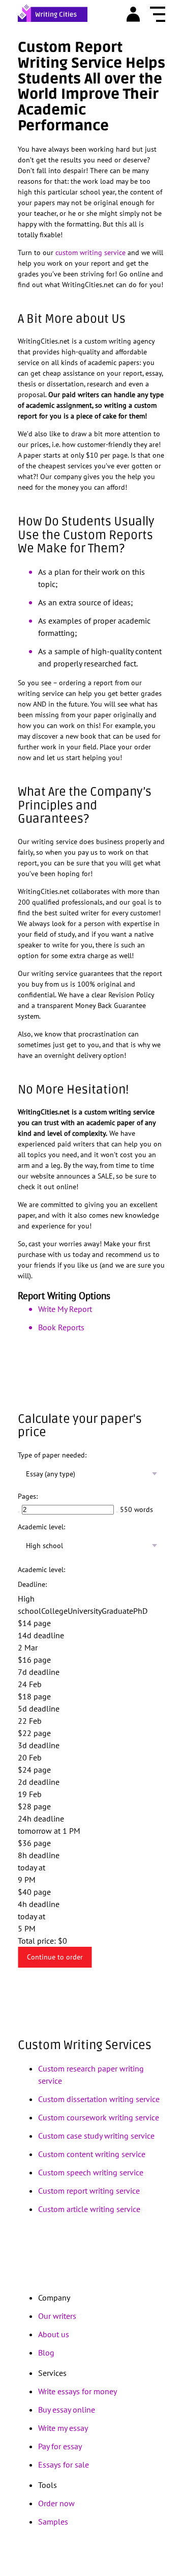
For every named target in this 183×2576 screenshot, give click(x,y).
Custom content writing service (92, 2154)
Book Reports (61, 1327)
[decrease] (19, 1512)
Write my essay (63, 2428)
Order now (56, 2503)
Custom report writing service (89, 2191)
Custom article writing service (89, 2209)
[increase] (117, 1512)
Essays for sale (64, 2465)
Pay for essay (60, 2446)
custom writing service (90, 253)
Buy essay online (67, 2410)
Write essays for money (78, 2391)
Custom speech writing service (91, 2172)
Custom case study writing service (96, 2136)
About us (54, 2334)
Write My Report (65, 1309)
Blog (46, 2353)
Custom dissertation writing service (99, 2099)
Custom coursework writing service (99, 2117)
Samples (53, 2522)
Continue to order (55, 1957)
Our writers (57, 2316)
